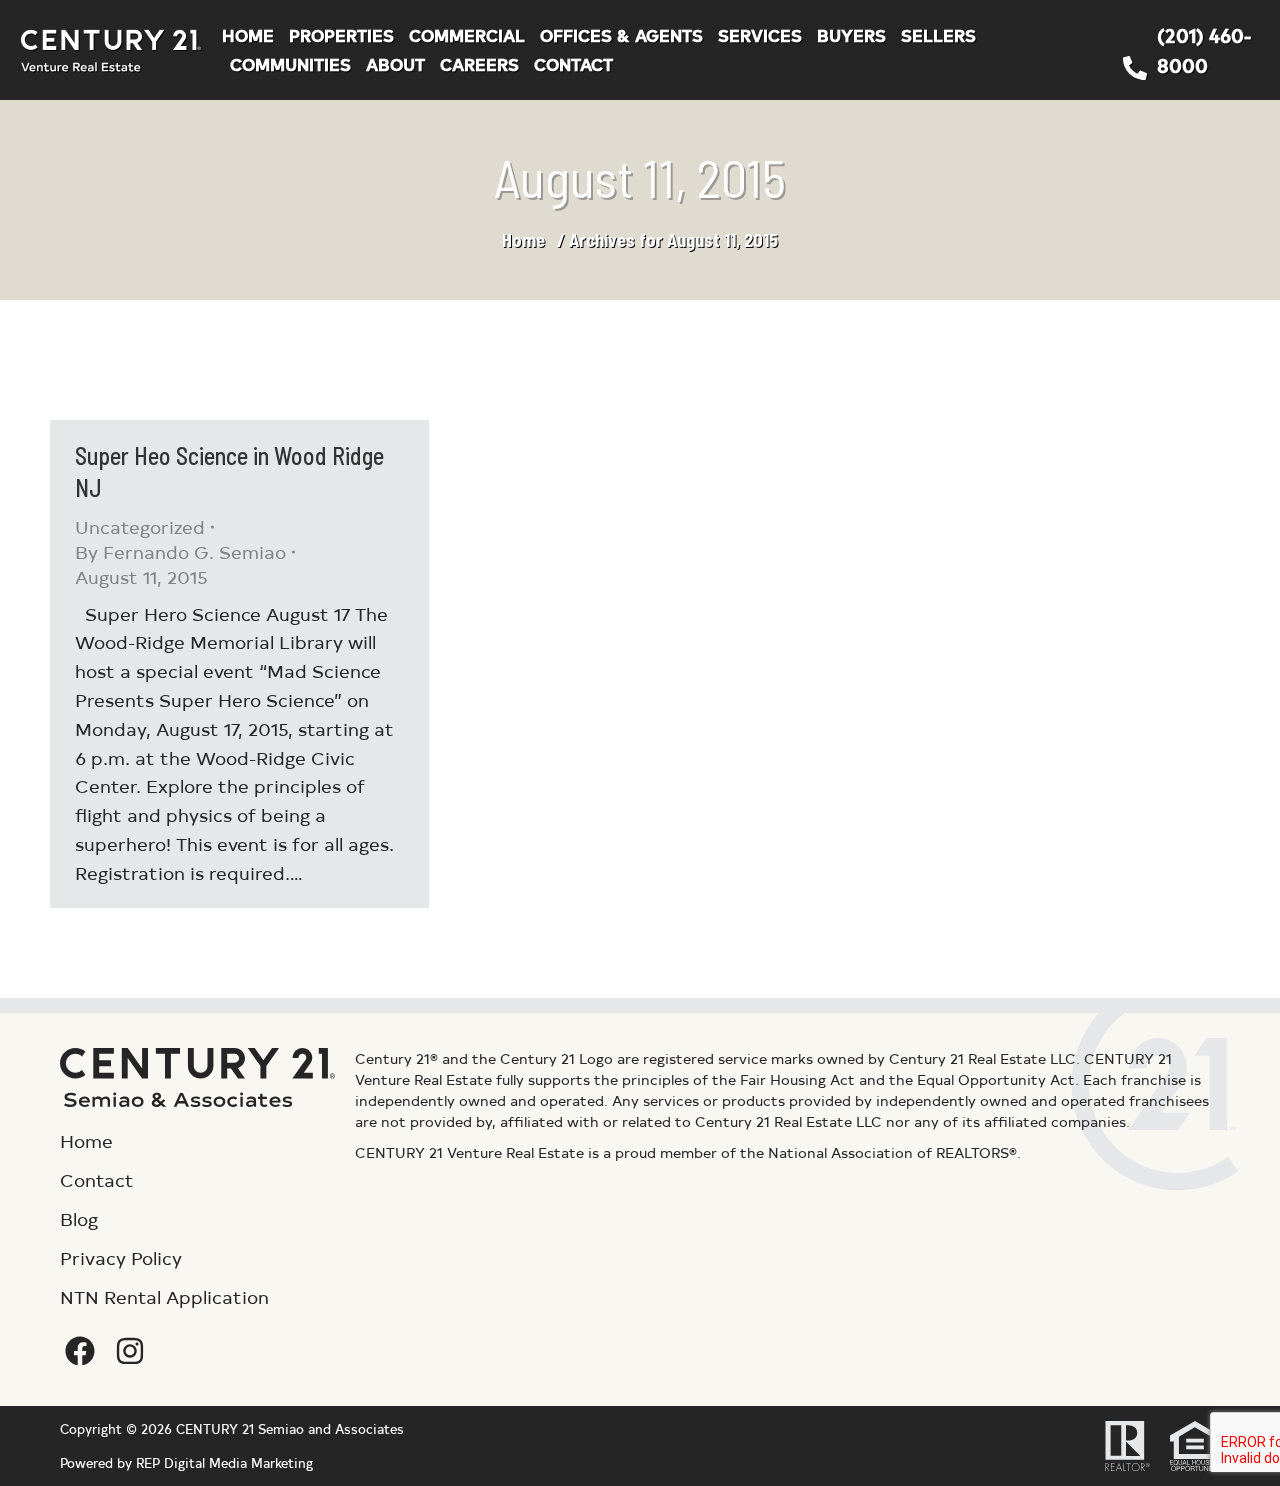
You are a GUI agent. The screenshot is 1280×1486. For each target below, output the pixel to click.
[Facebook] (80, 1351)
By (180, 551)
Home (523, 240)
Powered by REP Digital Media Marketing (186, 1462)
